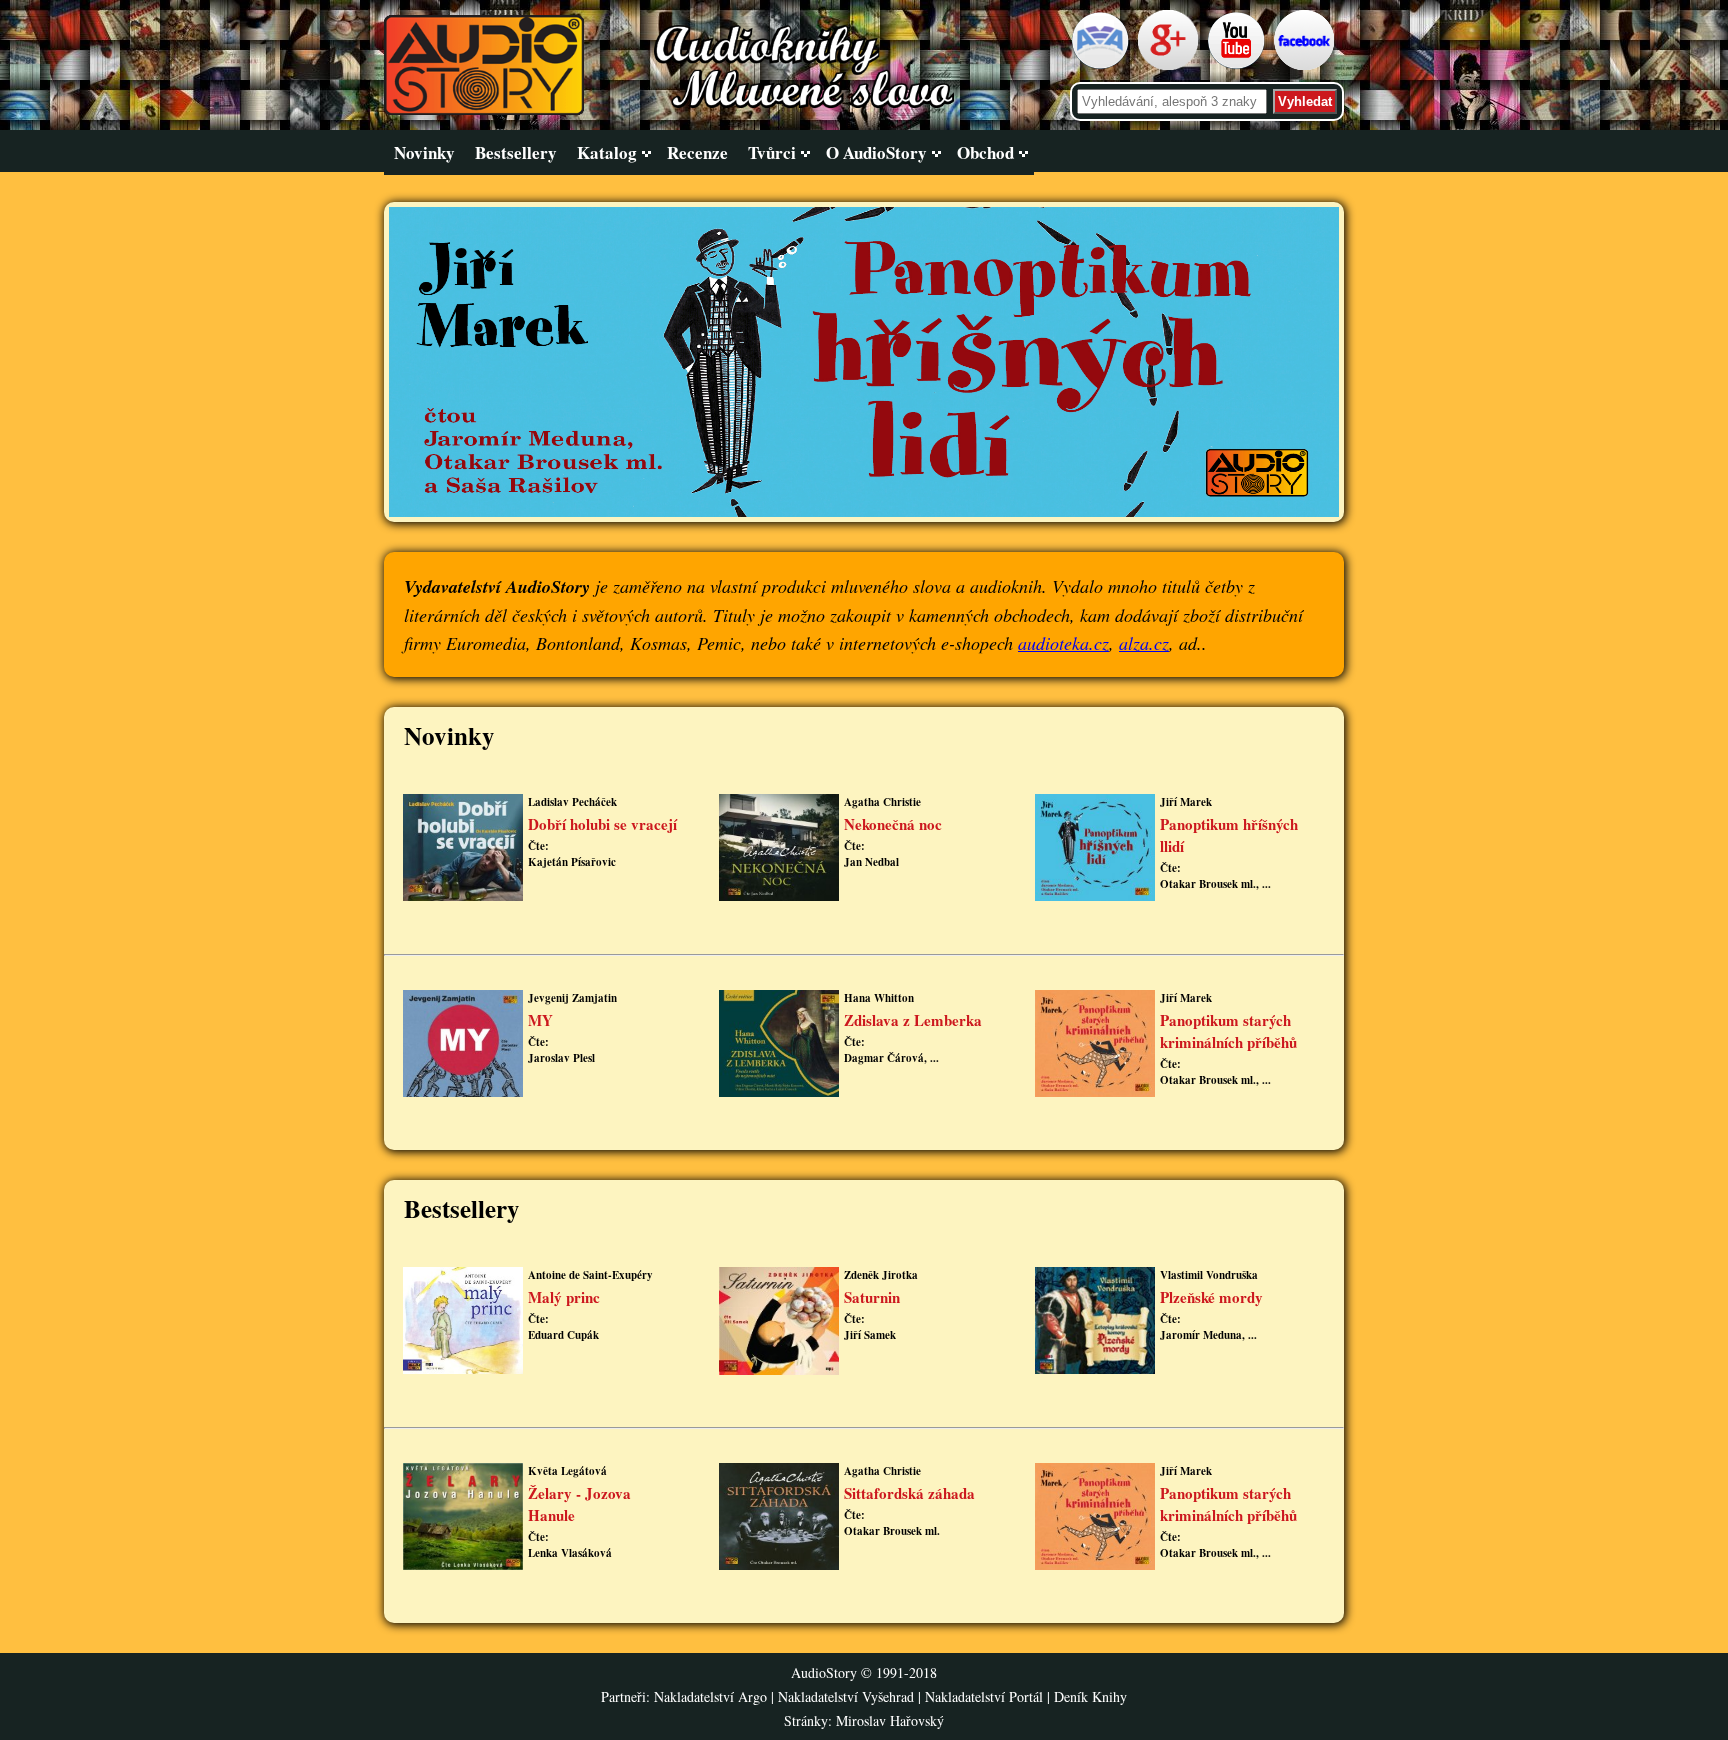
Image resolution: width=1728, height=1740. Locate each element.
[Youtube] (1238, 66)
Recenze (697, 152)
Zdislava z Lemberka (913, 1020)
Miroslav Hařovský (890, 1720)
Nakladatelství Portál (984, 1696)
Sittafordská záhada (909, 1493)
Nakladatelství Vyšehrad (848, 1696)
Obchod (985, 152)
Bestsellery (516, 152)
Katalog (607, 152)
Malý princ (564, 1297)
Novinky (424, 152)
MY (540, 1020)
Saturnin (872, 1297)
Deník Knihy (1090, 1696)
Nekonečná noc (893, 824)
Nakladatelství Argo (710, 1696)
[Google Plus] (1170, 66)
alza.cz (1144, 643)
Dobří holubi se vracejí (602, 824)
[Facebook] (1306, 66)
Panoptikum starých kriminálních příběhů (1228, 1031)
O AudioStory (876, 152)
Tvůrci (772, 152)
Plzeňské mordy (1211, 1297)
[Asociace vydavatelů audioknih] (1102, 66)
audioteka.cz (1063, 643)
